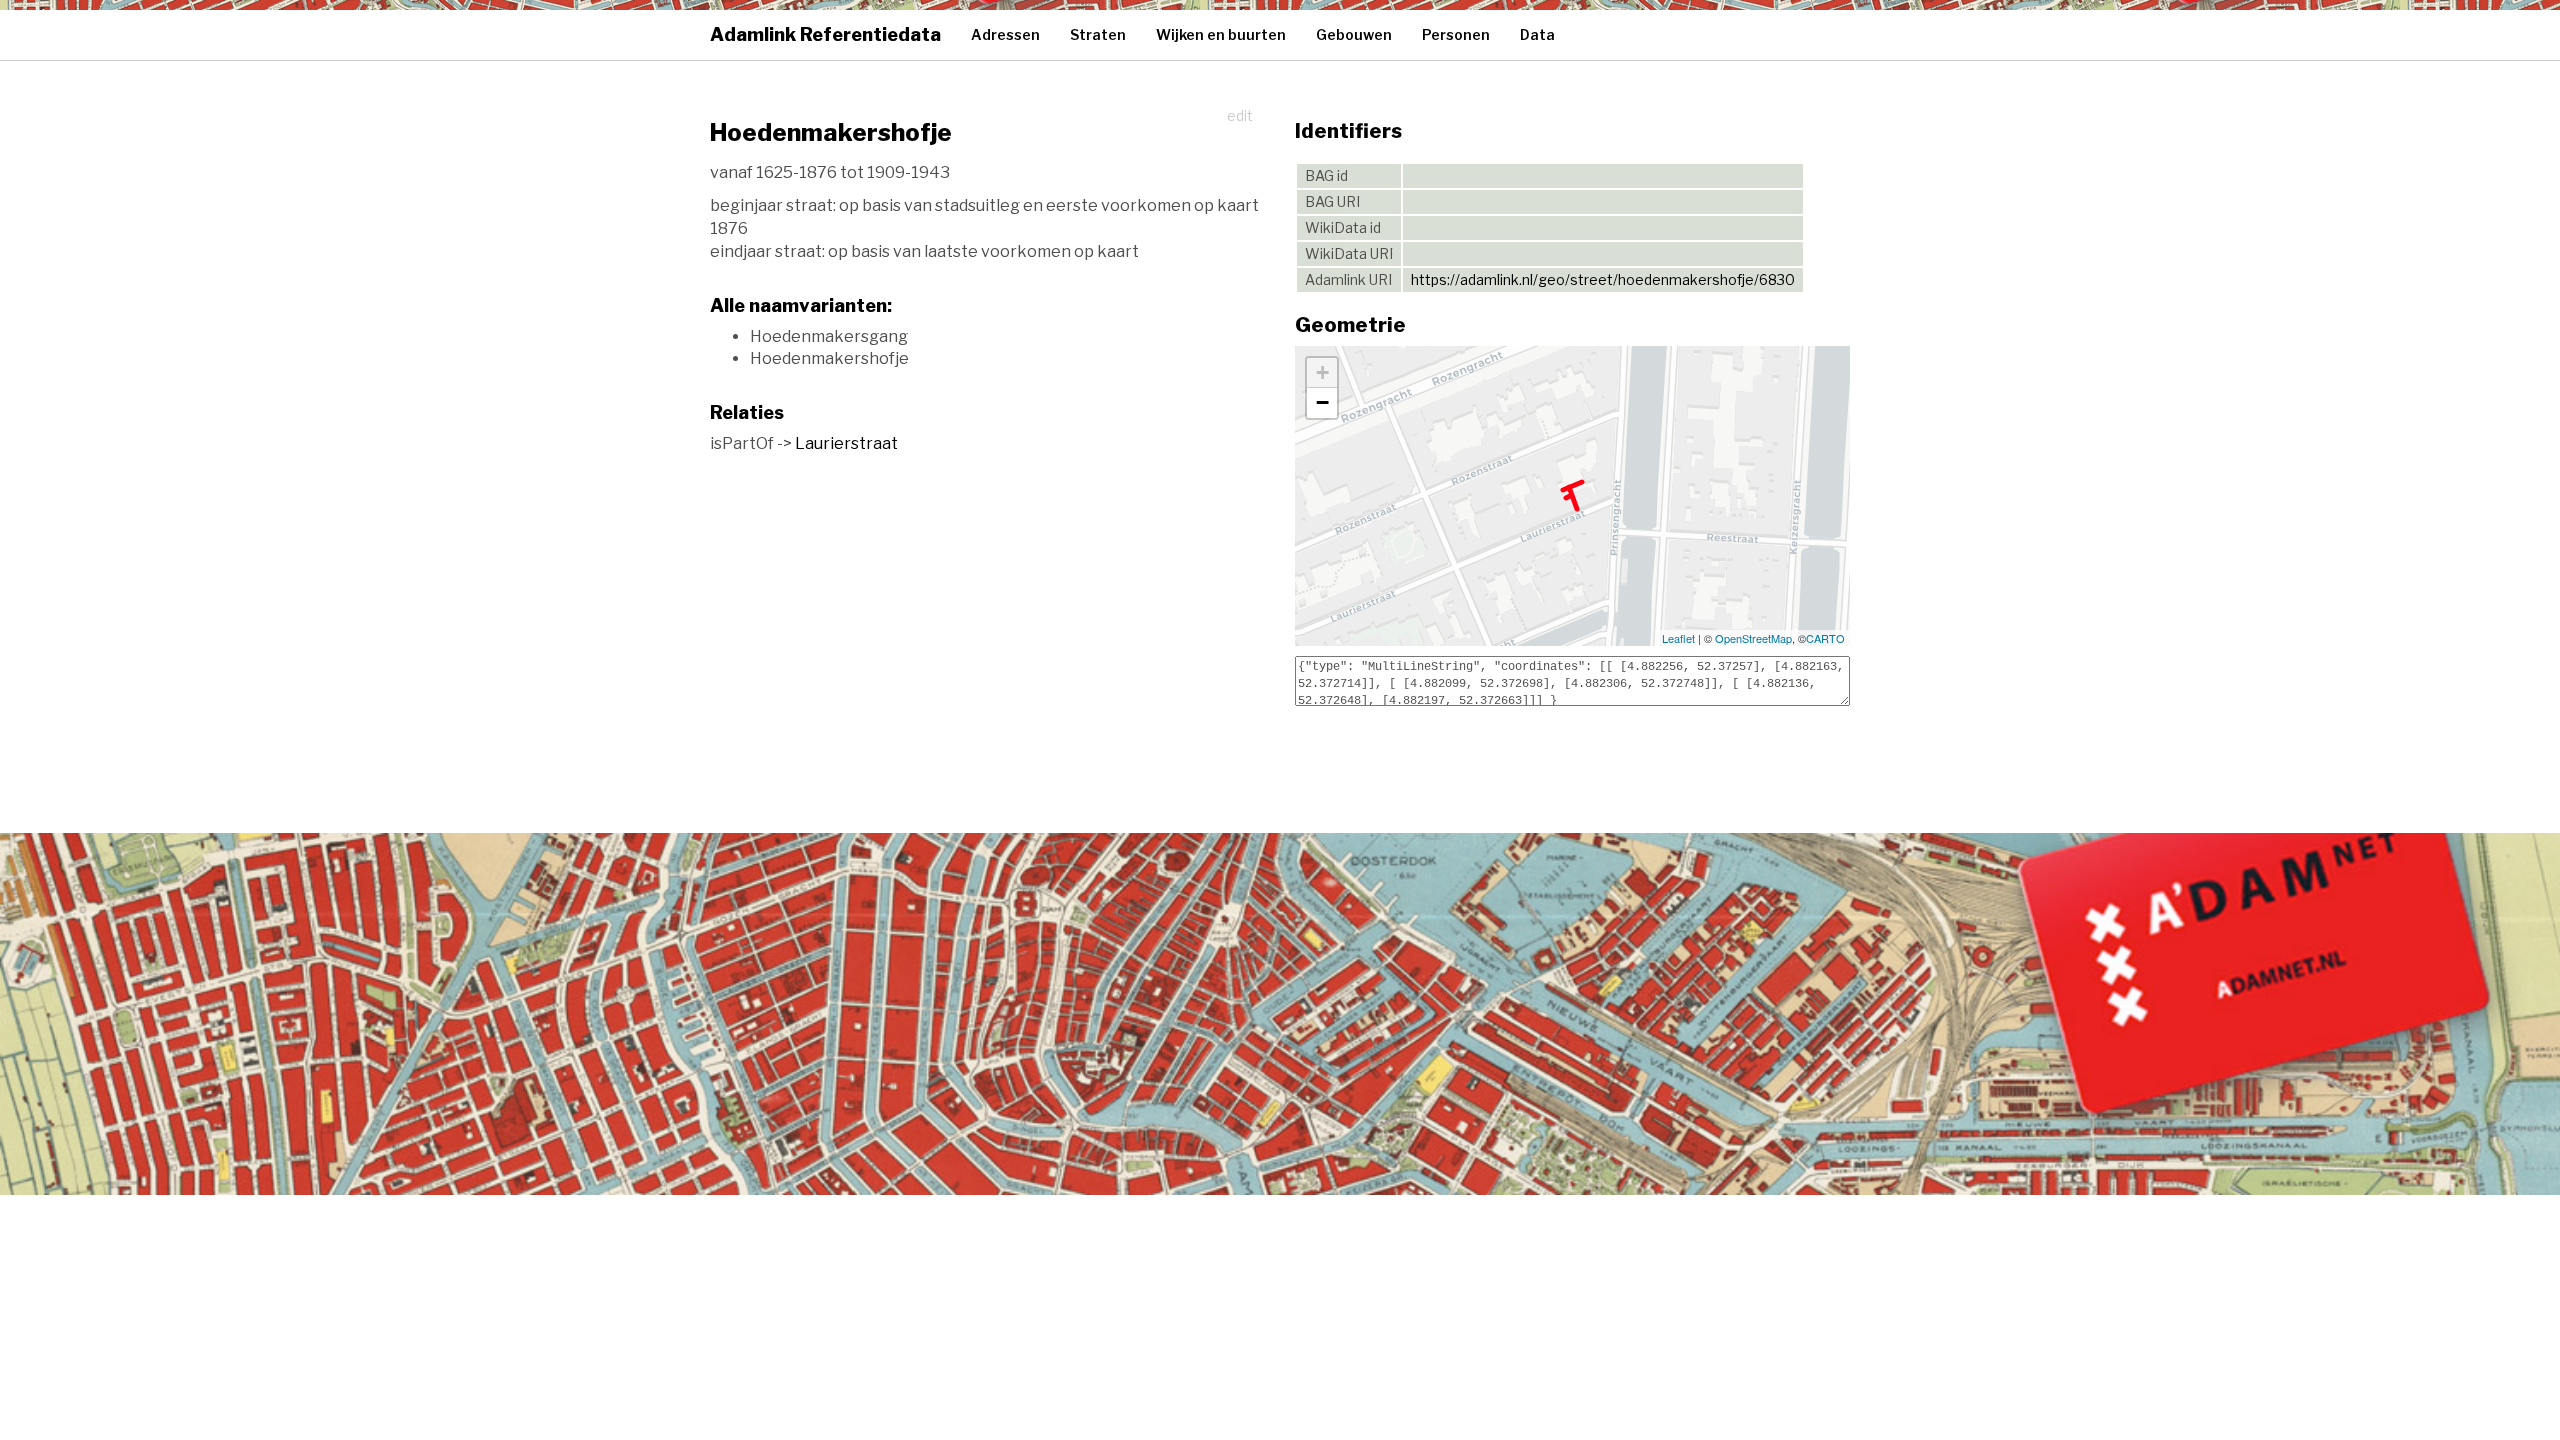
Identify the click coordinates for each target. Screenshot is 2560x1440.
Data (1537, 34)
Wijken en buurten (1221, 34)
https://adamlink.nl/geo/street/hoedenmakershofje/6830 (1603, 279)
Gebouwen (1354, 34)
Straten (1098, 34)
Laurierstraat (846, 443)
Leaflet (1678, 638)
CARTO (1825, 638)
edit (1240, 115)
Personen (1456, 34)
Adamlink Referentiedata (825, 34)
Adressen (1005, 34)
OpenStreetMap (1753, 638)
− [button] (1322, 402)
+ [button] (1322, 372)
